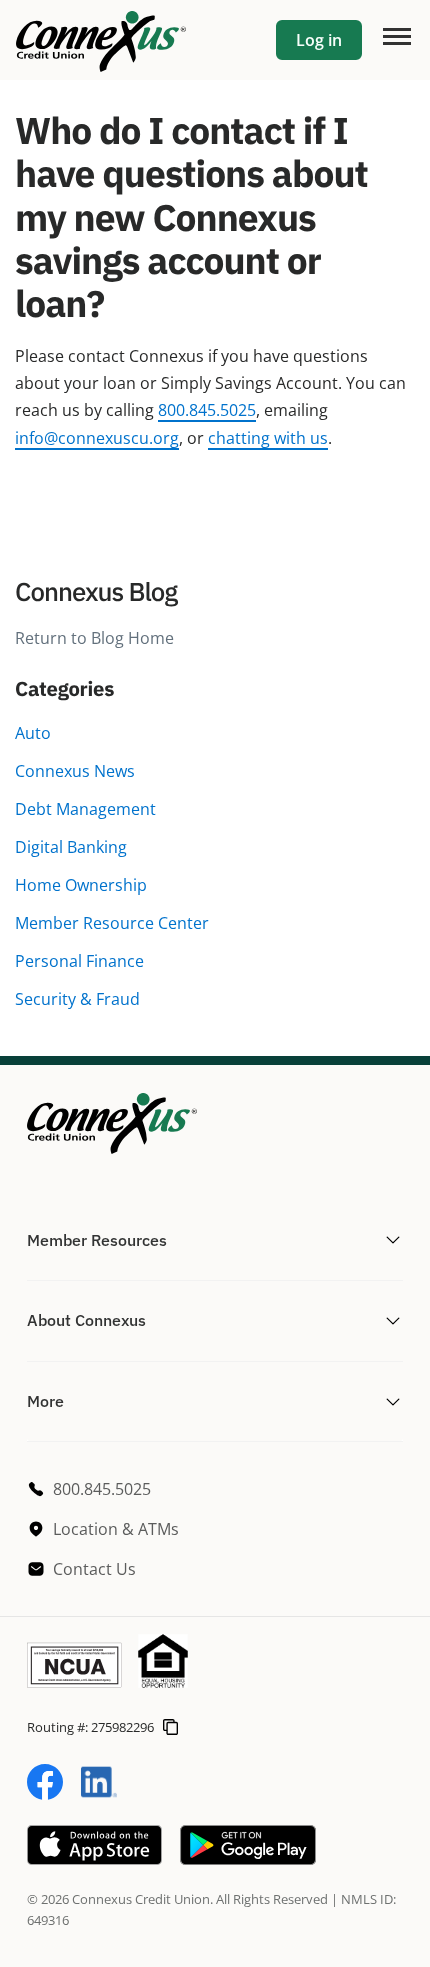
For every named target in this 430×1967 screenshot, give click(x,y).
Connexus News (75, 771)
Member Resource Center (112, 923)
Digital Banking (71, 847)
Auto (33, 733)
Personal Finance (79, 961)
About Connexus (86, 1320)
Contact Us (94, 1569)
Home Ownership (81, 885)
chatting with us (268, 438)
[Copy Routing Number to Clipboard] (170, 1727)
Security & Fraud (77, 999)
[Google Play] (248, 1859)
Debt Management (85, 809)
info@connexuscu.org (97, 438)
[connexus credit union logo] (101, 40)
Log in (319, 40)
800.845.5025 (207, 410)
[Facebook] (45, 1794)
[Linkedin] (99, 1794)
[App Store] (94, 1859)
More (45, 1401)
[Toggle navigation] (396, 35)
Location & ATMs (116, 1529)
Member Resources (97, 1240)
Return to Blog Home (94, 638)
